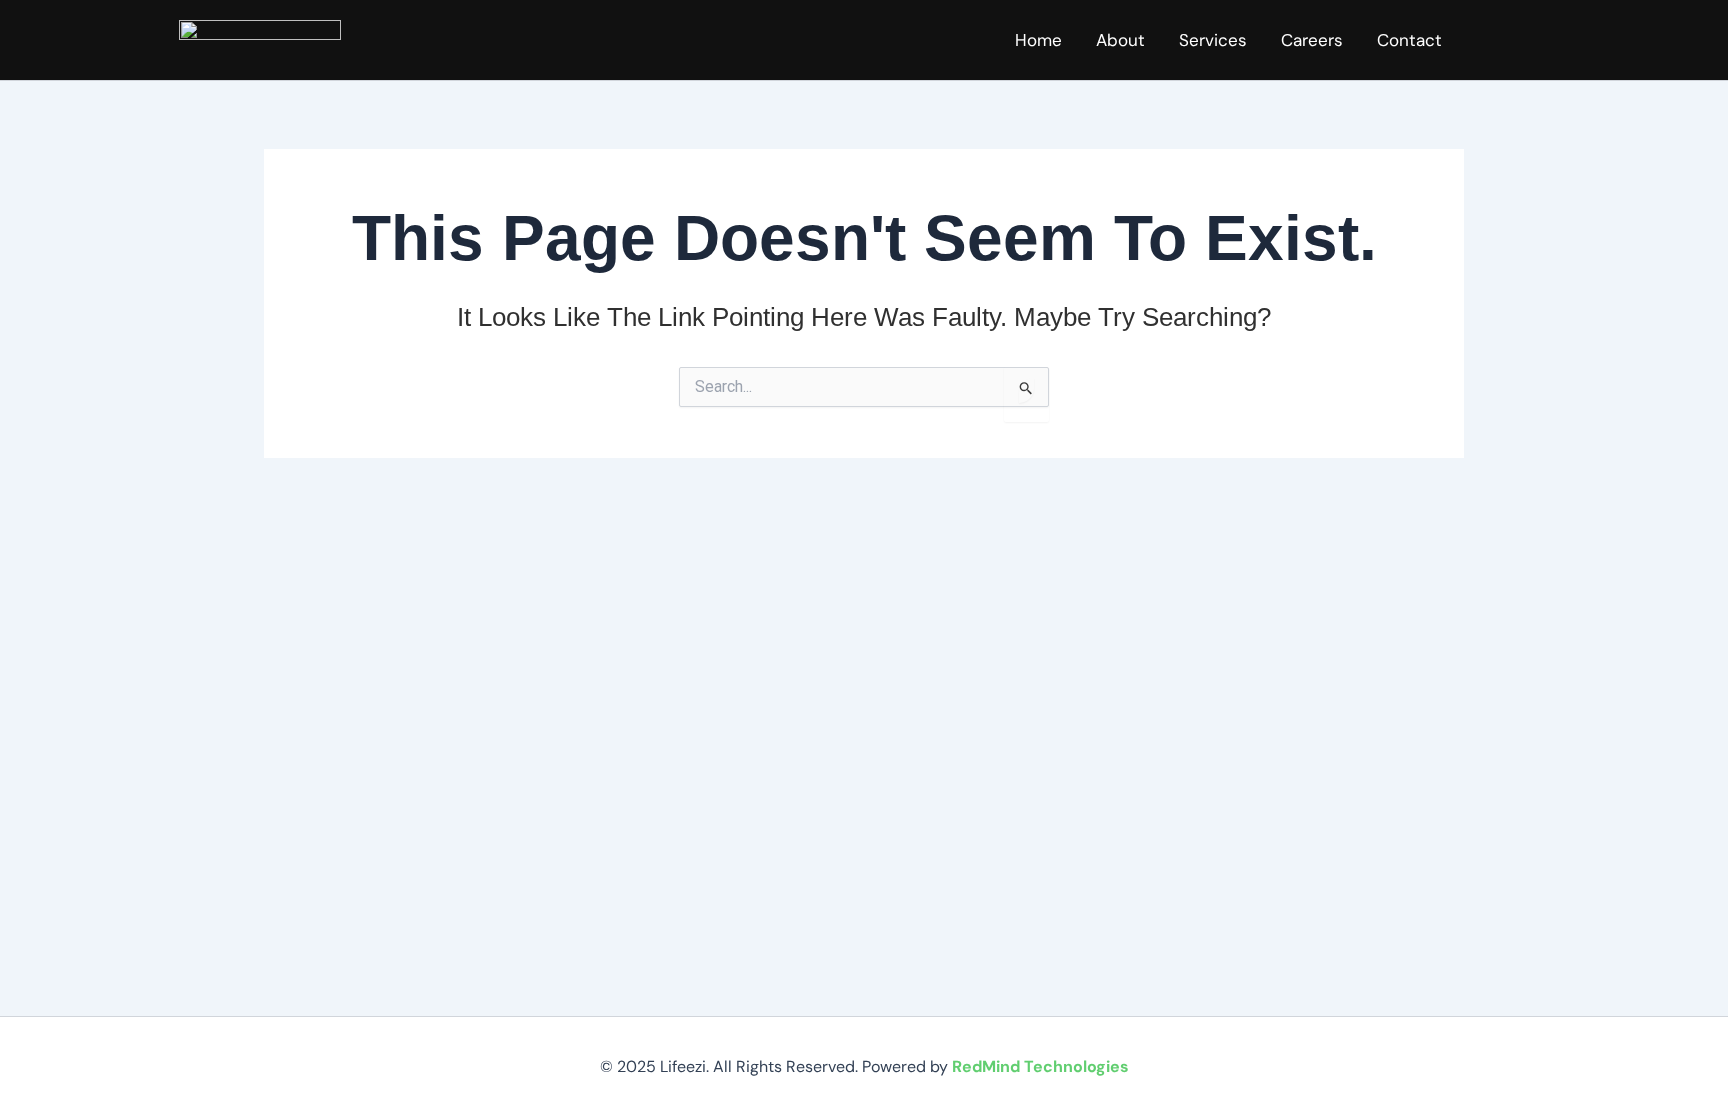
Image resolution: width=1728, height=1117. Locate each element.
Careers (1312, 40)
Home (1038, 40)
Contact (1409, 40)
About (1120, 40)
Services (1213, 40)
